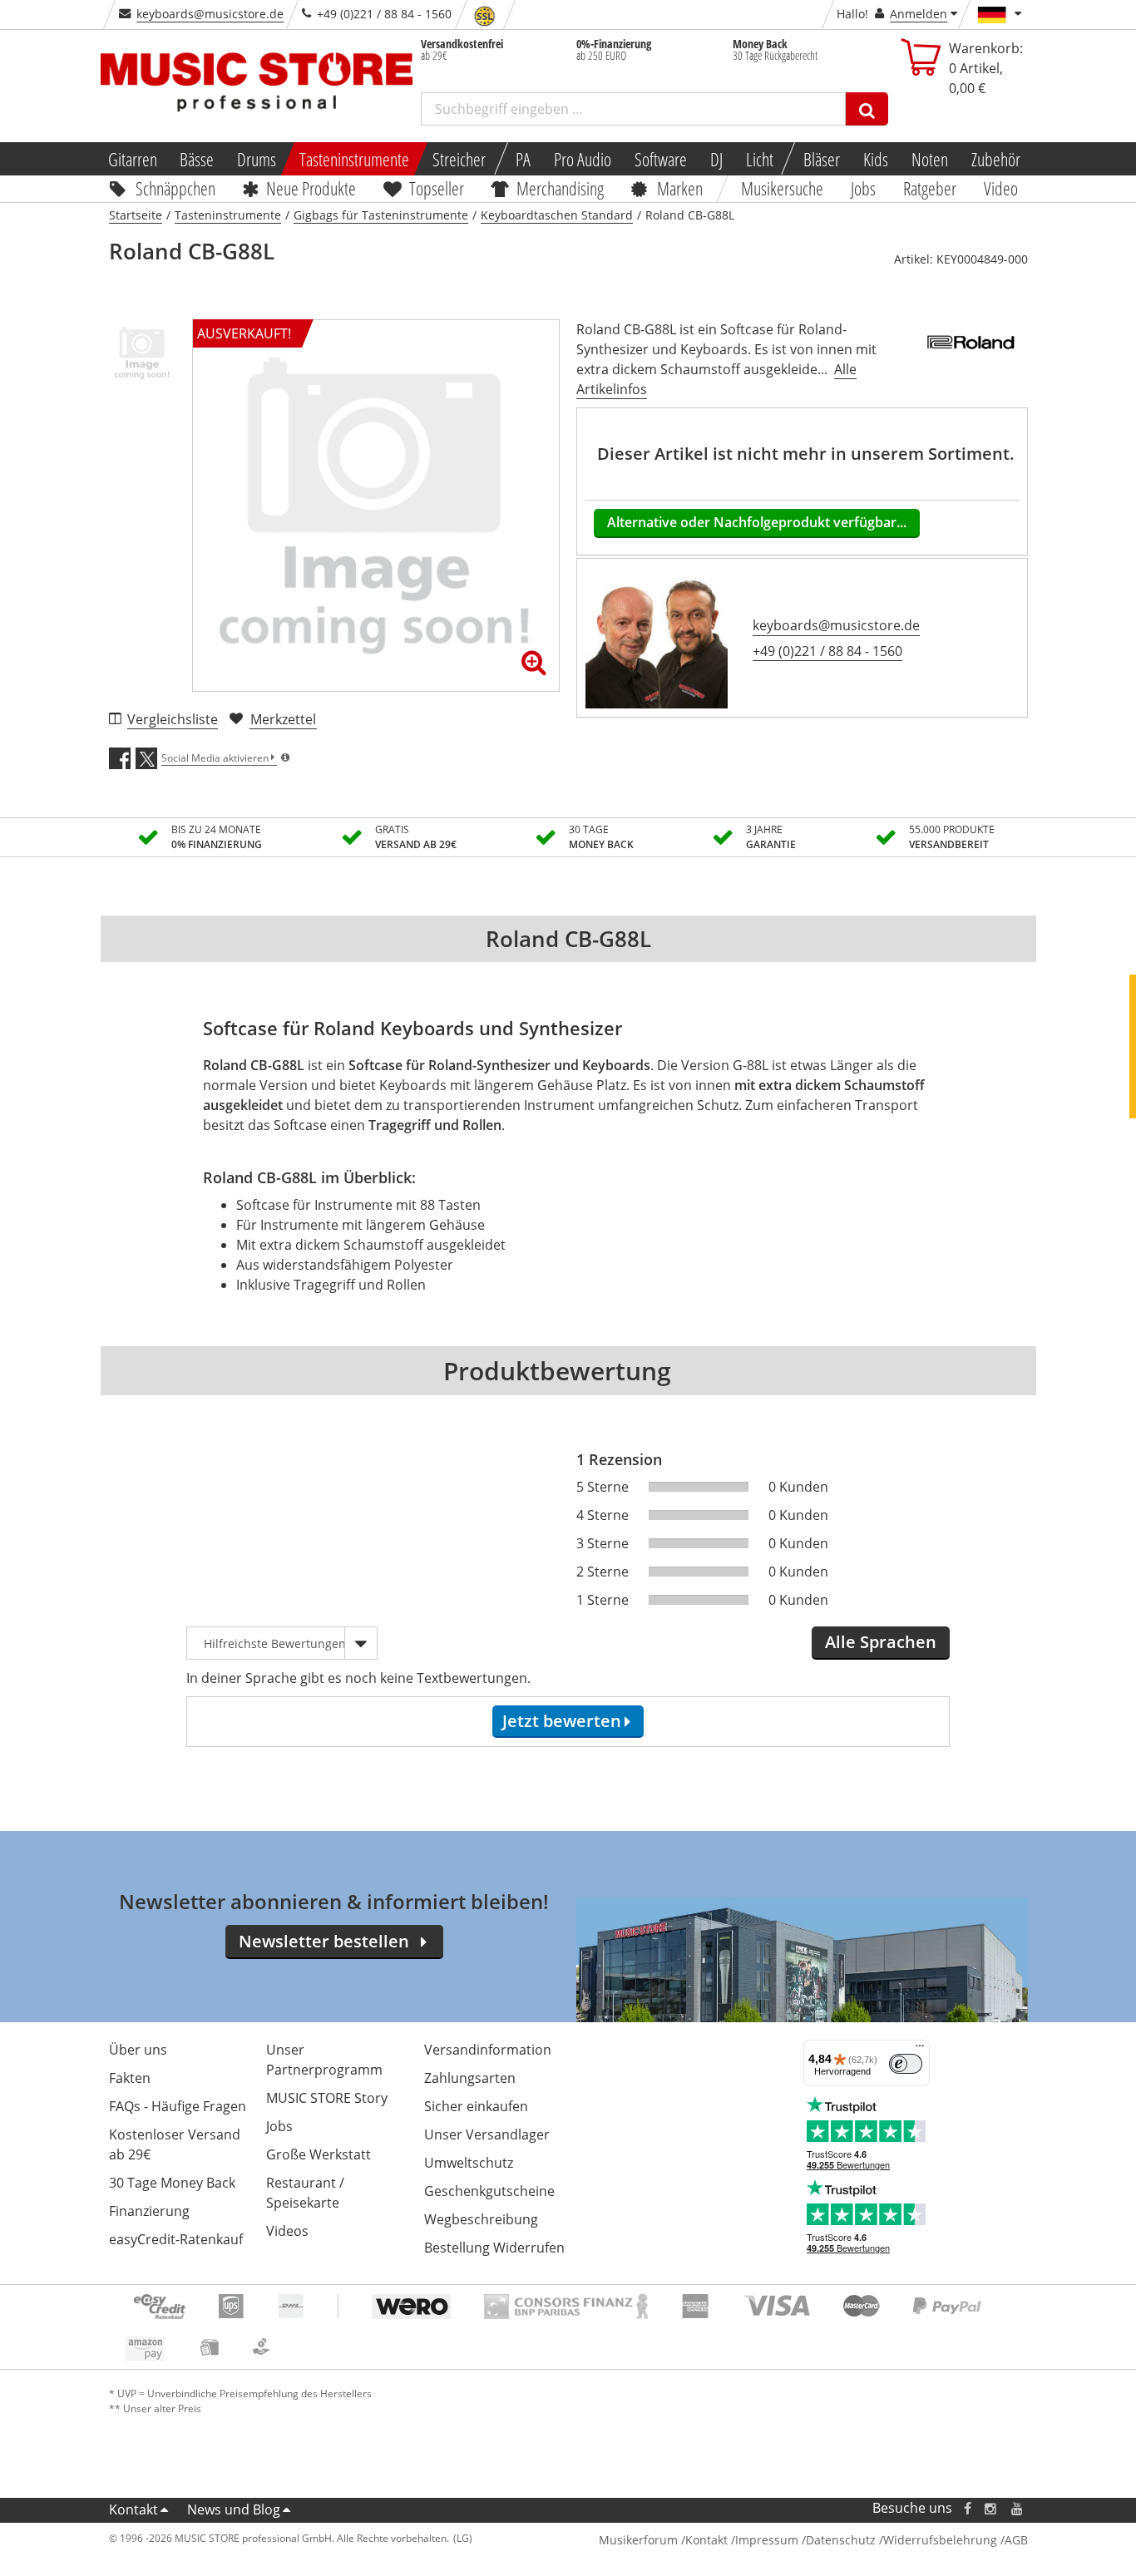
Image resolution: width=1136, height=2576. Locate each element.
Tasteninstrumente (354, 159)
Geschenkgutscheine (489, 2191)
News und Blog (234, 2509)
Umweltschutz (469, 2163)
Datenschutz (841, 2540)
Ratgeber (930, 188)
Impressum (767, 2540)
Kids (876, 159)
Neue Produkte (311, 188)
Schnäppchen (175, 188)
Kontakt (133, 2509)
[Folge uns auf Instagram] (991, 2508)
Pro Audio (583, 159)
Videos (287, 2231)
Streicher (459, 159)
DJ (716, 159)
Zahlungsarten (470, 2078)
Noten (930, 159)
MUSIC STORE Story (327, 2098)
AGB (1016, 2540)
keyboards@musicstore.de (210, 14)
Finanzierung (149, 2211)
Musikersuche (783, 188)
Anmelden (919, 14)
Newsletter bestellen (324, 1941)
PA (523, 159)
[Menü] (920, 2050)
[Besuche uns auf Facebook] (967, 2508)
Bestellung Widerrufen (494, 2248)
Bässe (197, 159)
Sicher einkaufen (476, 2106)
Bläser (822, 159)
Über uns (138, 2050)
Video (1001, 188)
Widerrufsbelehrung (940, 2540)
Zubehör (996, 159)
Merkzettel (283, 719)
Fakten (130, 2078)
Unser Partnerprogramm (324, 2060)
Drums (257, 159)
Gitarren (132, 159)
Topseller (437, 188)
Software (661, 159)
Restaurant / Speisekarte (305, 2193)
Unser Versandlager (487, 2134)
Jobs (864, 188)
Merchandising (561, 188)
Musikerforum (638, 2540)
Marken (680, 188)
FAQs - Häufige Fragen (178, 2106)
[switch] (906, 2064)
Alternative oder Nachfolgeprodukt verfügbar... (757, 522)
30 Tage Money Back (172, 2183)
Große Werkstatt (319, 2154)
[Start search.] (867, 109)
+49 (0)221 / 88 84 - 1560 (827, 651)
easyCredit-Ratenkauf (176, 2239)
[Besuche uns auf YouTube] (1018, 2508)
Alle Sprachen (881, 1642)
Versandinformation (488, 2050)
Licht (760, 159)
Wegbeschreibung (481, 2219)
